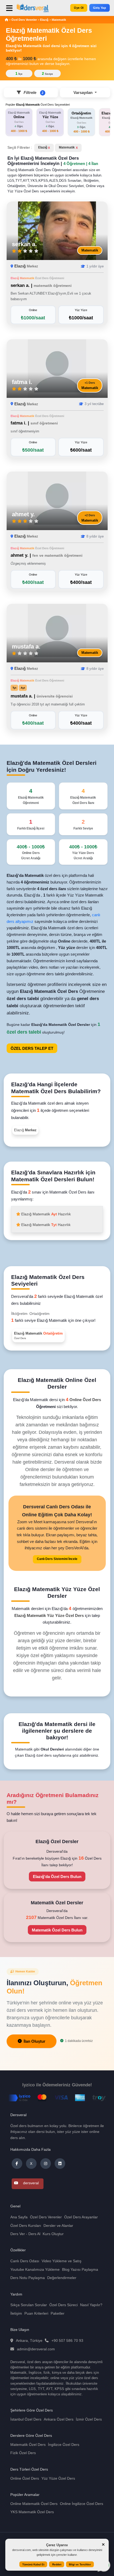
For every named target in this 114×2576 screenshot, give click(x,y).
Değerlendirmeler (62, 2278)
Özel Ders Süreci (63, 2305)
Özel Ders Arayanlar (81, 2217)
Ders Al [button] (34, 2234)
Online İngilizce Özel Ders (82, 2504)
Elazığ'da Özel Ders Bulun (57, 1877)
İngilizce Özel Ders (64, 2445)
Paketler (58, 2313)
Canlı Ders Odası (25, 2261)
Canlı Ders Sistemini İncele (57, 1559)
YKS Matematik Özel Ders (32, 2512)
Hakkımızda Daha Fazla (30, 2149)
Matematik (59, 20)
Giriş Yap (99, 8)
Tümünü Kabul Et (33, 2564)
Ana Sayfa (19, 2217)
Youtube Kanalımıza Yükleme (35, 2269)
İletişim (16, 2313)
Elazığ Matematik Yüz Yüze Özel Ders (50, 1615)
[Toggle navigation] (10, 10)
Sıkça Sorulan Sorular (29, 2305)
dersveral (30, 2183)
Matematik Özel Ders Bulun (57, 1930)
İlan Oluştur (34, 2041)
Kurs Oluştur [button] (53, 2234)
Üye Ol (79, 8)
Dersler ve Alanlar (58, 2226)
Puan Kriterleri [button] (36, 2313)
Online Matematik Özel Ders (34, 2504)
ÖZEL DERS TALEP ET (32, 1048)
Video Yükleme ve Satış (62, 2261)
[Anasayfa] (6, 20)
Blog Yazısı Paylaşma (80, 2269)
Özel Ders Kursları (26, 2226)
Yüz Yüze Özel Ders (58, 2478)
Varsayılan (84, 92)
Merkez (32, 266)
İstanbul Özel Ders (26, 2419)
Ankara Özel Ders (59, 2419)
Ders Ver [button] (18, 2234)
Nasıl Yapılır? (91, 2305)
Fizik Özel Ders (23, 2453)
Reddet (57, 2564)
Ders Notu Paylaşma (28, 2278)
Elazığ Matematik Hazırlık (46, 1214)
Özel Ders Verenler (25, 20)
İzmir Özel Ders (89, 2419)
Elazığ (44, 20)
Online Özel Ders (85, 1400)
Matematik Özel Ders (28, 2445)
